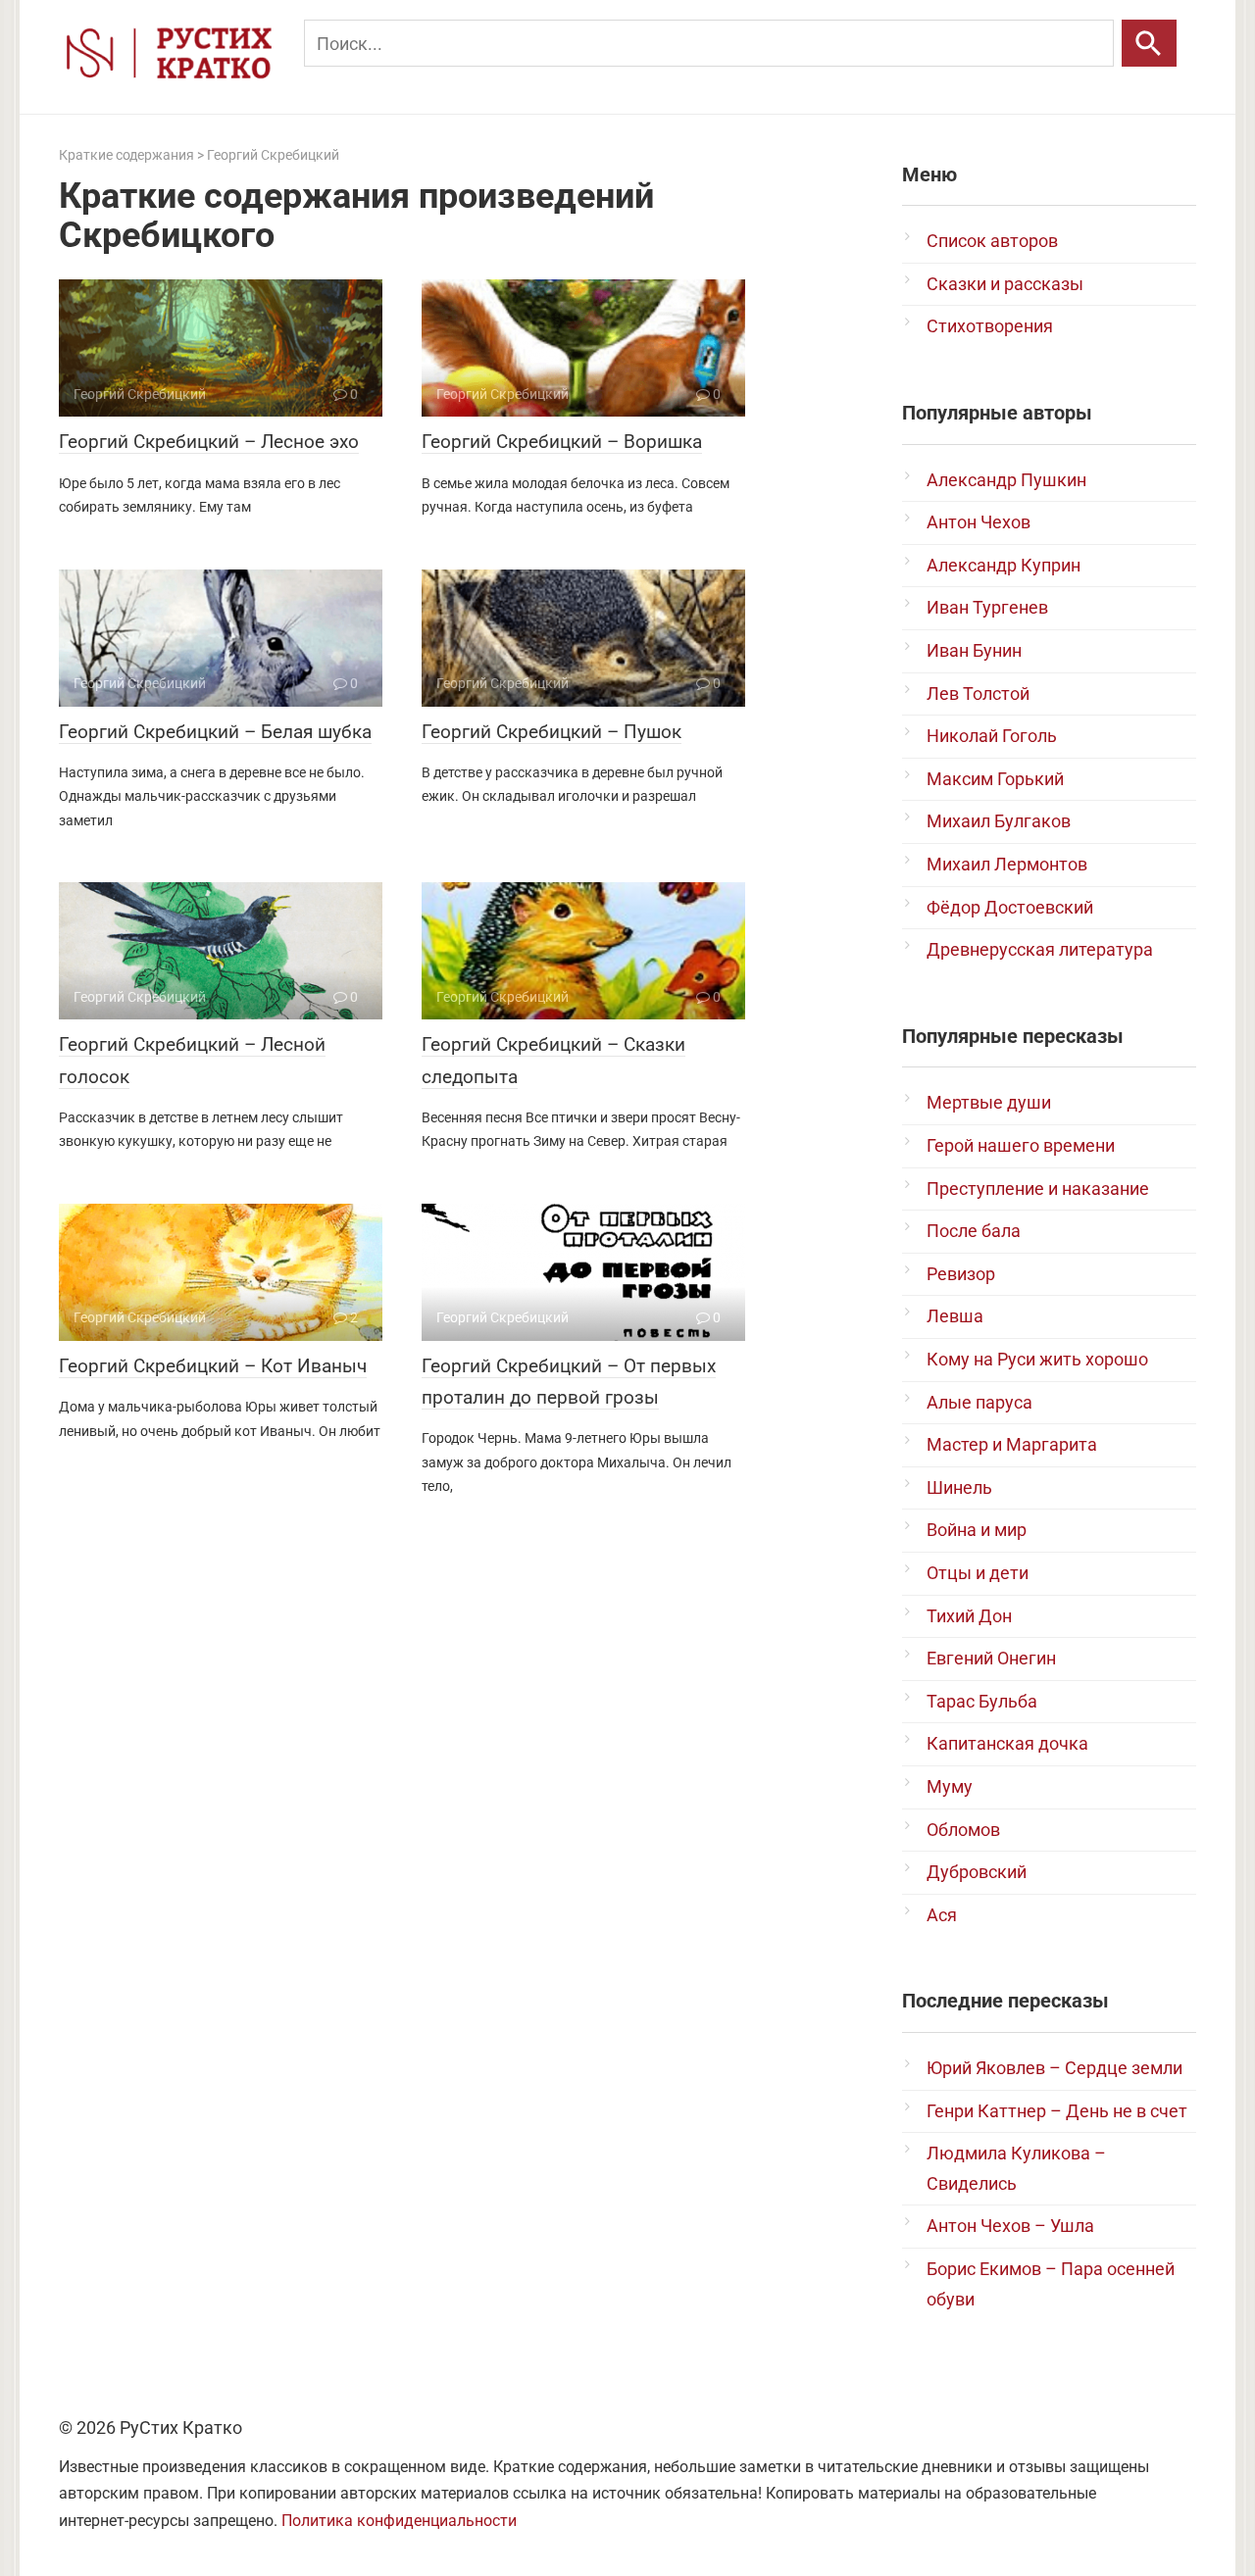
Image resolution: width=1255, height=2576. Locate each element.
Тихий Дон (969, 1616)
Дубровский (977, 1872)
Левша (955, 1316)
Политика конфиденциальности (399, 2521)
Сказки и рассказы (1005, 284)
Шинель (959, 1487)
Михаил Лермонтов (1007, 864)
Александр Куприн (1004, 565)
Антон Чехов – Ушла (1010, 2226)
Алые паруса (979, 1402)
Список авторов (992, 241)
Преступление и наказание (1038, 1189)
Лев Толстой (978, 694)
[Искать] (1149, 43)
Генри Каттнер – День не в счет (1057, 2111)
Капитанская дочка (1007, 1743)
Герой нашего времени (1021, 1145)
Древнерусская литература (1040, 949)
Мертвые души (989, 1102)
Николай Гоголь (992, 736)
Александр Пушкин (1006, 480)
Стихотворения (990, 326)
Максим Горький (995, 779)
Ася (942, 1915)
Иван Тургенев (987, 607)
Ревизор (961, 1274)
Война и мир (977, 1530)
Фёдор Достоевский (1010, 907)
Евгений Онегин (991, 1658)
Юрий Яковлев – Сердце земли (1054, 2068)
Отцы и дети (978, 1573)
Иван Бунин (974, 650)
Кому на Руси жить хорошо (1037, 1359)
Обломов (963, 1830)
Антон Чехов (979, 522)
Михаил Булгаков (999, 821)
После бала (974, 1231)
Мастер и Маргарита (1012, 1444)
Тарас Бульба (982, 1701)
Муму (950, 1786)
